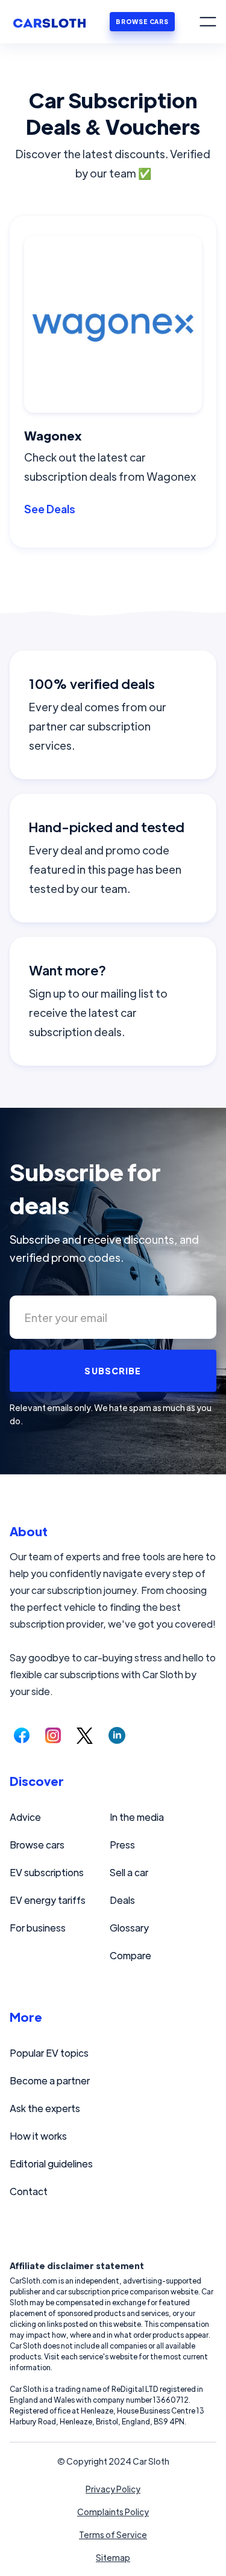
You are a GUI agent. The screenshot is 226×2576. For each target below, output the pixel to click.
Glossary (129, 1928)
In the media (137, 1817)
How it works (38, 2136)
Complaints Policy (113, 2512)
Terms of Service (113, 2534)
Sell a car (129, 1872)
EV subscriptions (47, 1872)
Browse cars (37, 1845)
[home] (49, 22)
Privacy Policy (113, 2489)
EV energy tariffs (48, 1900)
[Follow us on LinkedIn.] (117, 1735)
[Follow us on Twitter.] (85, 1735)
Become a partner (50, 2080)
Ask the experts (45, 2108)
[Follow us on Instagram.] (53, 1735)
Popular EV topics (49, 2053)
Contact (29, 2191)
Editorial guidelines (51, 2164)
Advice (25, 1817)
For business (38, 1928)
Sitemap (113, 2557)
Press (122, 1845)
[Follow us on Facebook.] (22, 1735)
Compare (130, 1955)
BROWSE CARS (142, 21)
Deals (122, 1900)
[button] (208, 22)
